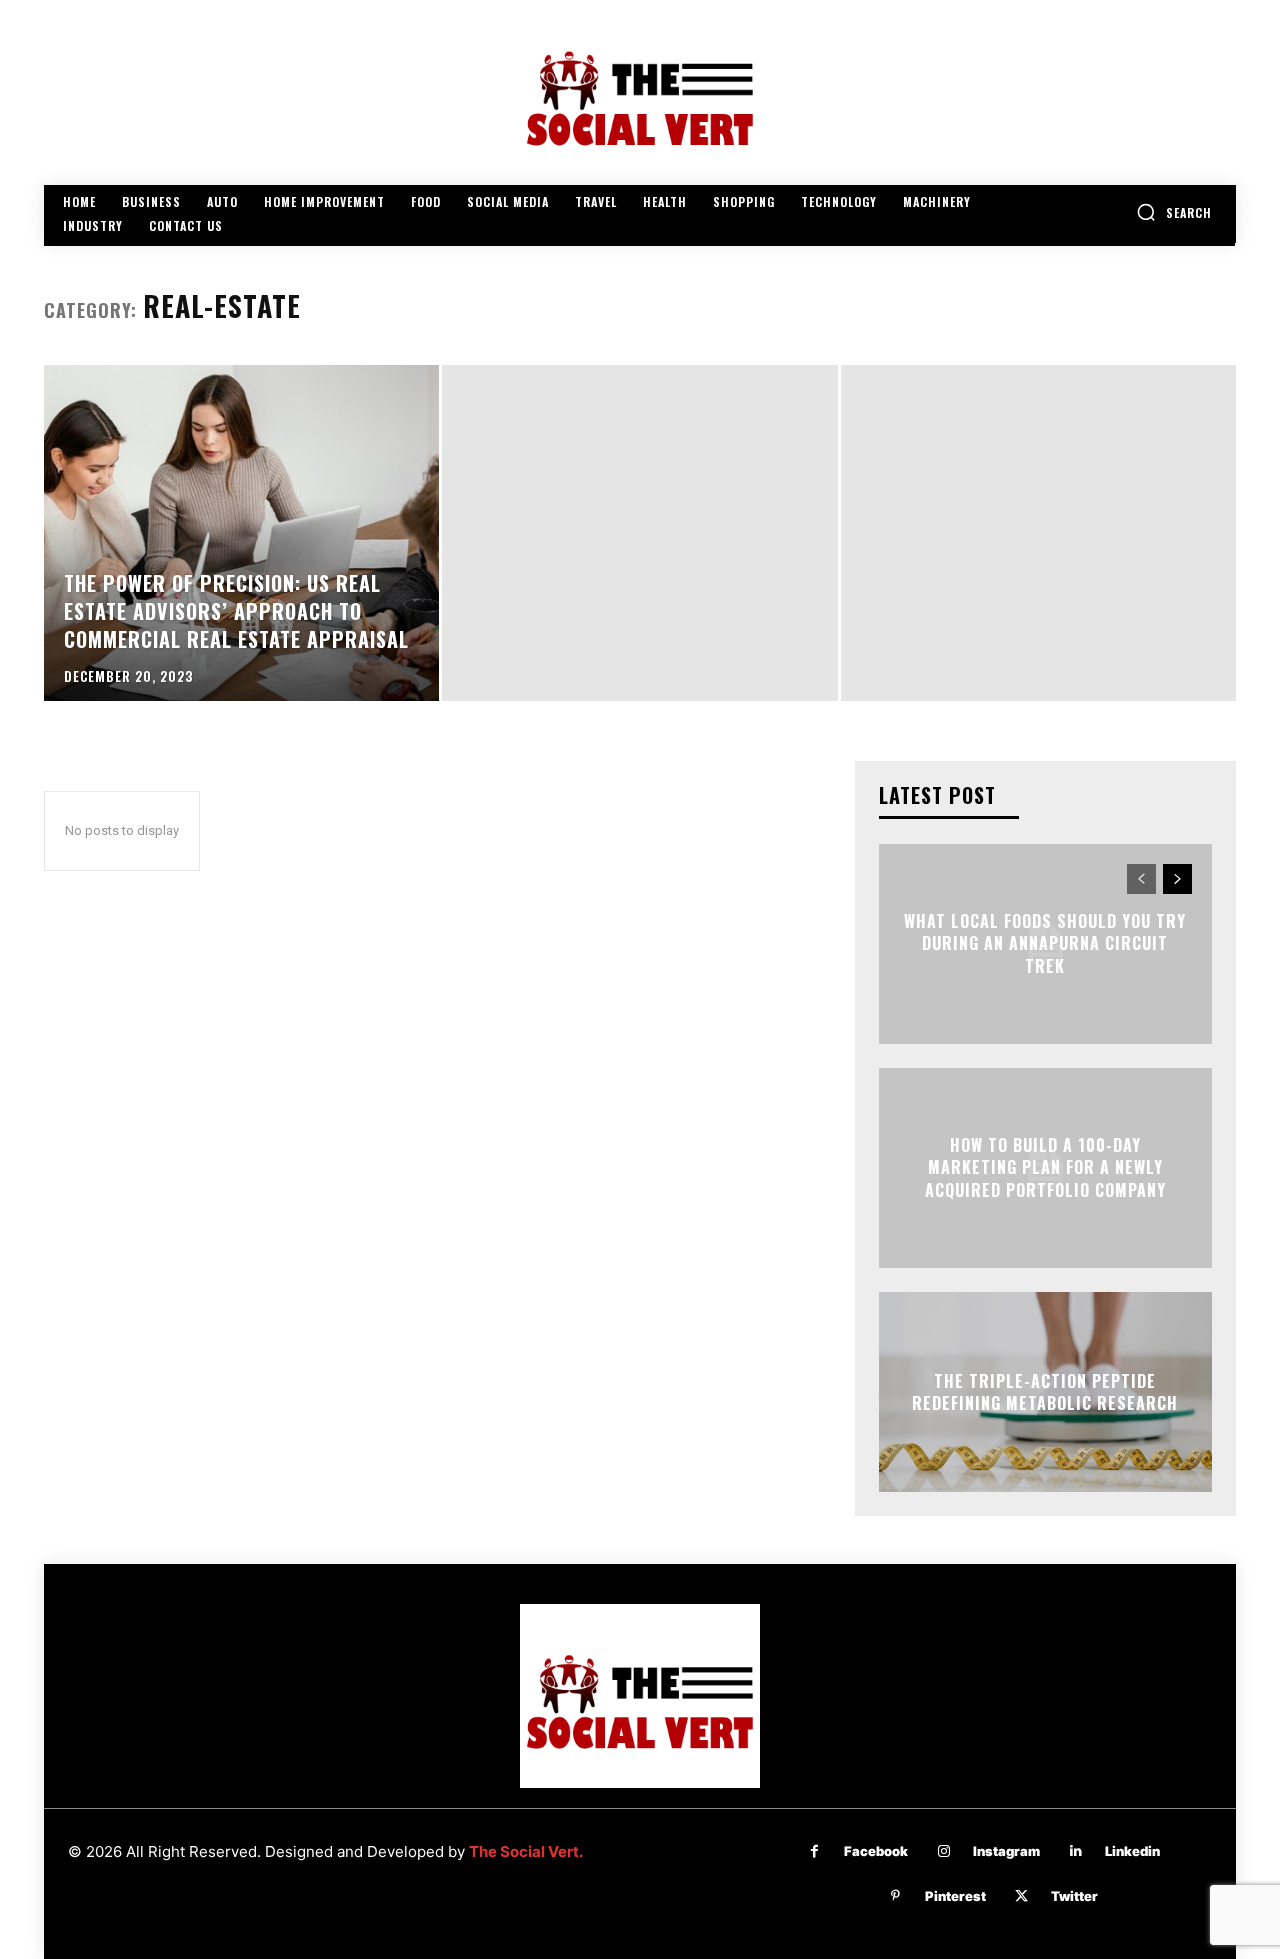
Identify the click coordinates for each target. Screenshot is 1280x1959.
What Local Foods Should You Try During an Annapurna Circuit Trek (1045, 943)
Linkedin (1132, 1851)
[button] (1174, 212)
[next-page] (1177, 879)
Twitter (1074, 1896)
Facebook (876, 1851)
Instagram (1006, 1851)
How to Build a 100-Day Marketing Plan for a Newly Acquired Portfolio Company (1045, 1167)
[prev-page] (1141, 879)
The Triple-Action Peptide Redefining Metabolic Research (1045, 1391)
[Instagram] (943, 1851)
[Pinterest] (895, 1896)
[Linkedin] (1075, 1851)
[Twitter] (1021, 1896)
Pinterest (955, 1896)
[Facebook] (814, 1851)
